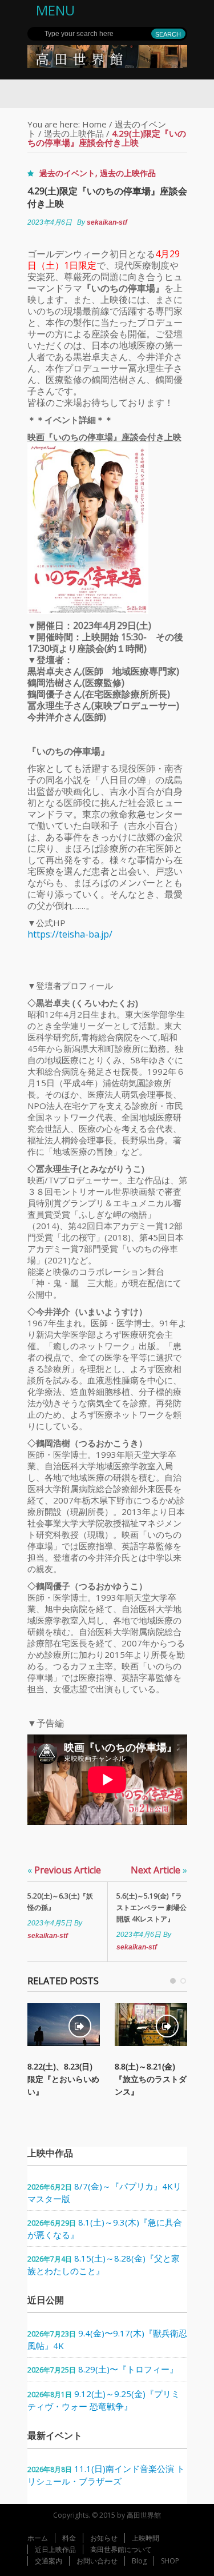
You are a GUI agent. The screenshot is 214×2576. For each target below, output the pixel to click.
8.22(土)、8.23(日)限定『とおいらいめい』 (63, 2079)
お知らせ (104, 2538)
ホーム (38, 2538)
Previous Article (64, 1870)
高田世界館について (121, 2549)
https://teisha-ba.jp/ (70, 934)
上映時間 (146, 2538)
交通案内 (49, 2561)
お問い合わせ (97, 2561)
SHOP (170, 2561)
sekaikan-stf (107, 222)
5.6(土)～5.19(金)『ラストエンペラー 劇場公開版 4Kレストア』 (152, 1907)
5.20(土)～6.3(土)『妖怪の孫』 (60, 1902)
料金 (69, 2538)
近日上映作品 (55, 2549)
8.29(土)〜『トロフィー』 (128, 2369)
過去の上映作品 (74, 133)
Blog (139, 2561)
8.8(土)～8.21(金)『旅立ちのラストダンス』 (151, 2079)
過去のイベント (67, 173)
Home (94, 124)
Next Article (159, 1870)
